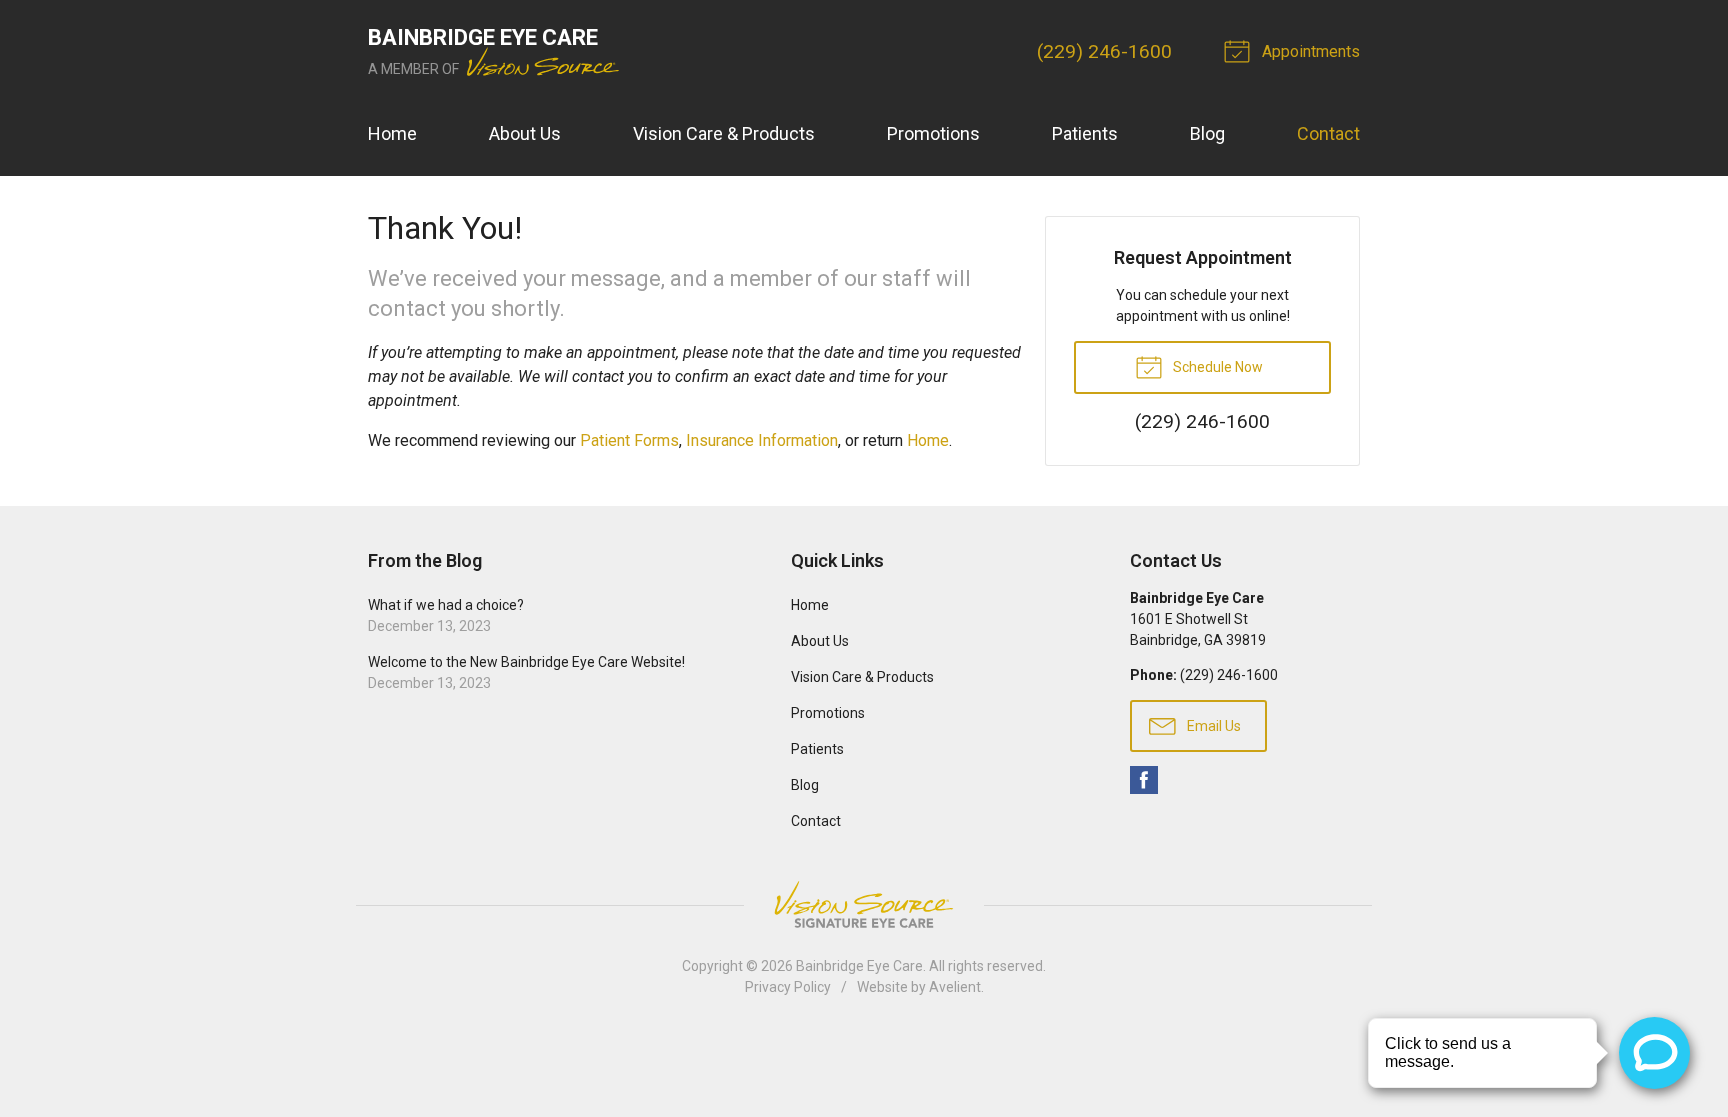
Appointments (1309, 51)
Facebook (1144, 780)
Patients (1085, 133)
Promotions (933, 133)
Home (392, 133)
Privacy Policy (788, 987)
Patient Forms (629, 440)
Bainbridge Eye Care (859, 966)
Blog (1207, 133)
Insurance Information (762, 440)
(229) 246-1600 (1104, 51)
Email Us (1212, 726)
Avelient (955, 987)
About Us (525, 133)
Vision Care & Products (724, 133)
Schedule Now (1216, 367)
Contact (1328, 133)
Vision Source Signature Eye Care (864, 904)
